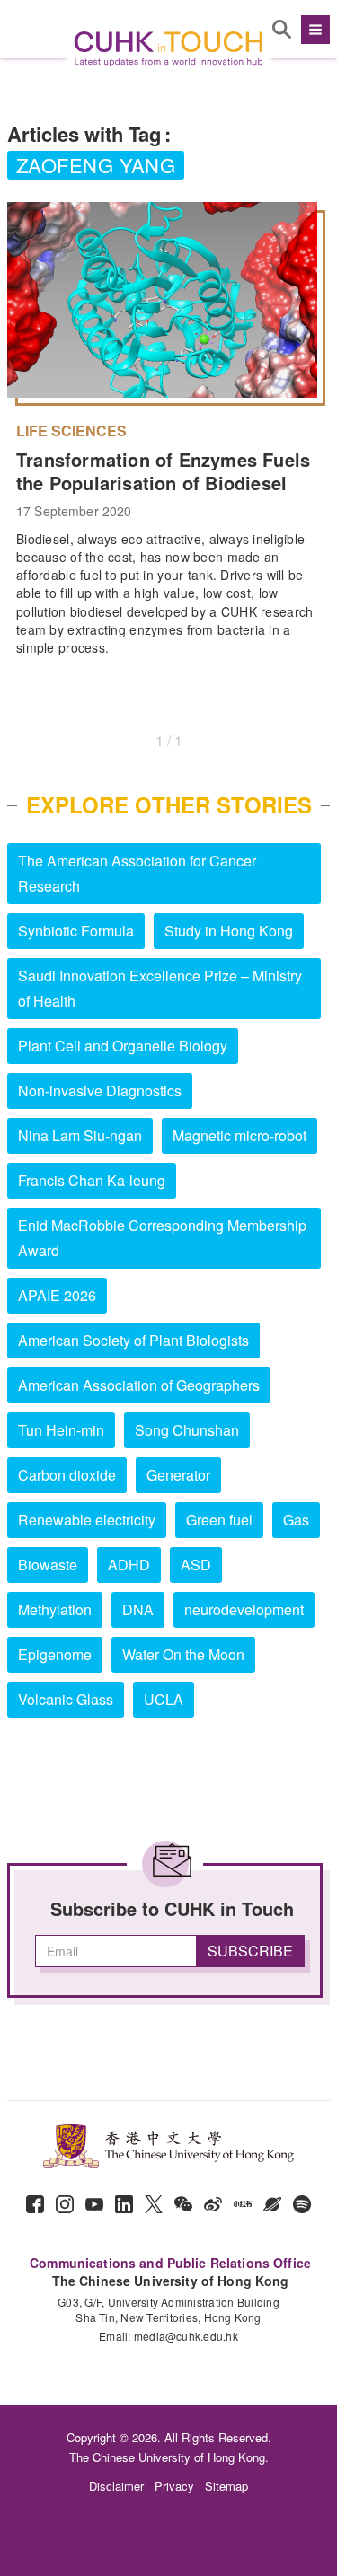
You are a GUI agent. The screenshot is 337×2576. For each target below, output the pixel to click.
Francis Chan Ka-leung (92, 1180)
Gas (296, 1520)
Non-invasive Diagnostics (100, 1090)
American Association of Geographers (139, 1385)
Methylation (55, 1609)
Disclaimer (116, 2486)
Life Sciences (71, 431)
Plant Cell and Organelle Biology (123, 1046)
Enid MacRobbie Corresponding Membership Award (162, 1238)
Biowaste (48, 1565)
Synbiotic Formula (76, 931)
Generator (178, 1475)
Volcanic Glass (66, 1699)
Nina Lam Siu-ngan (80, 1135)
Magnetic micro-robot (239, 1135)
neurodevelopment (244, 1609)
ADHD (129, 1565)
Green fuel (219, 1520)
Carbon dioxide (67, 1475)
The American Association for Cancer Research (137, 873)
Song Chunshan (187, 1430)
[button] (313, 30)
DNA (138, 1609)
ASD (196, 1565)
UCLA (164, 1699)
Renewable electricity (87, 1520)
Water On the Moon (183, 1654)
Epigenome (55, 1654)
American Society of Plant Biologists (133, 1340)
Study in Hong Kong (229, 931)
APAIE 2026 (57, 1295)
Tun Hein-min (61, 1430)
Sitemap (226, 2486)
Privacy (174, 2486)
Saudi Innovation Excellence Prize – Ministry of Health (160, 988)
